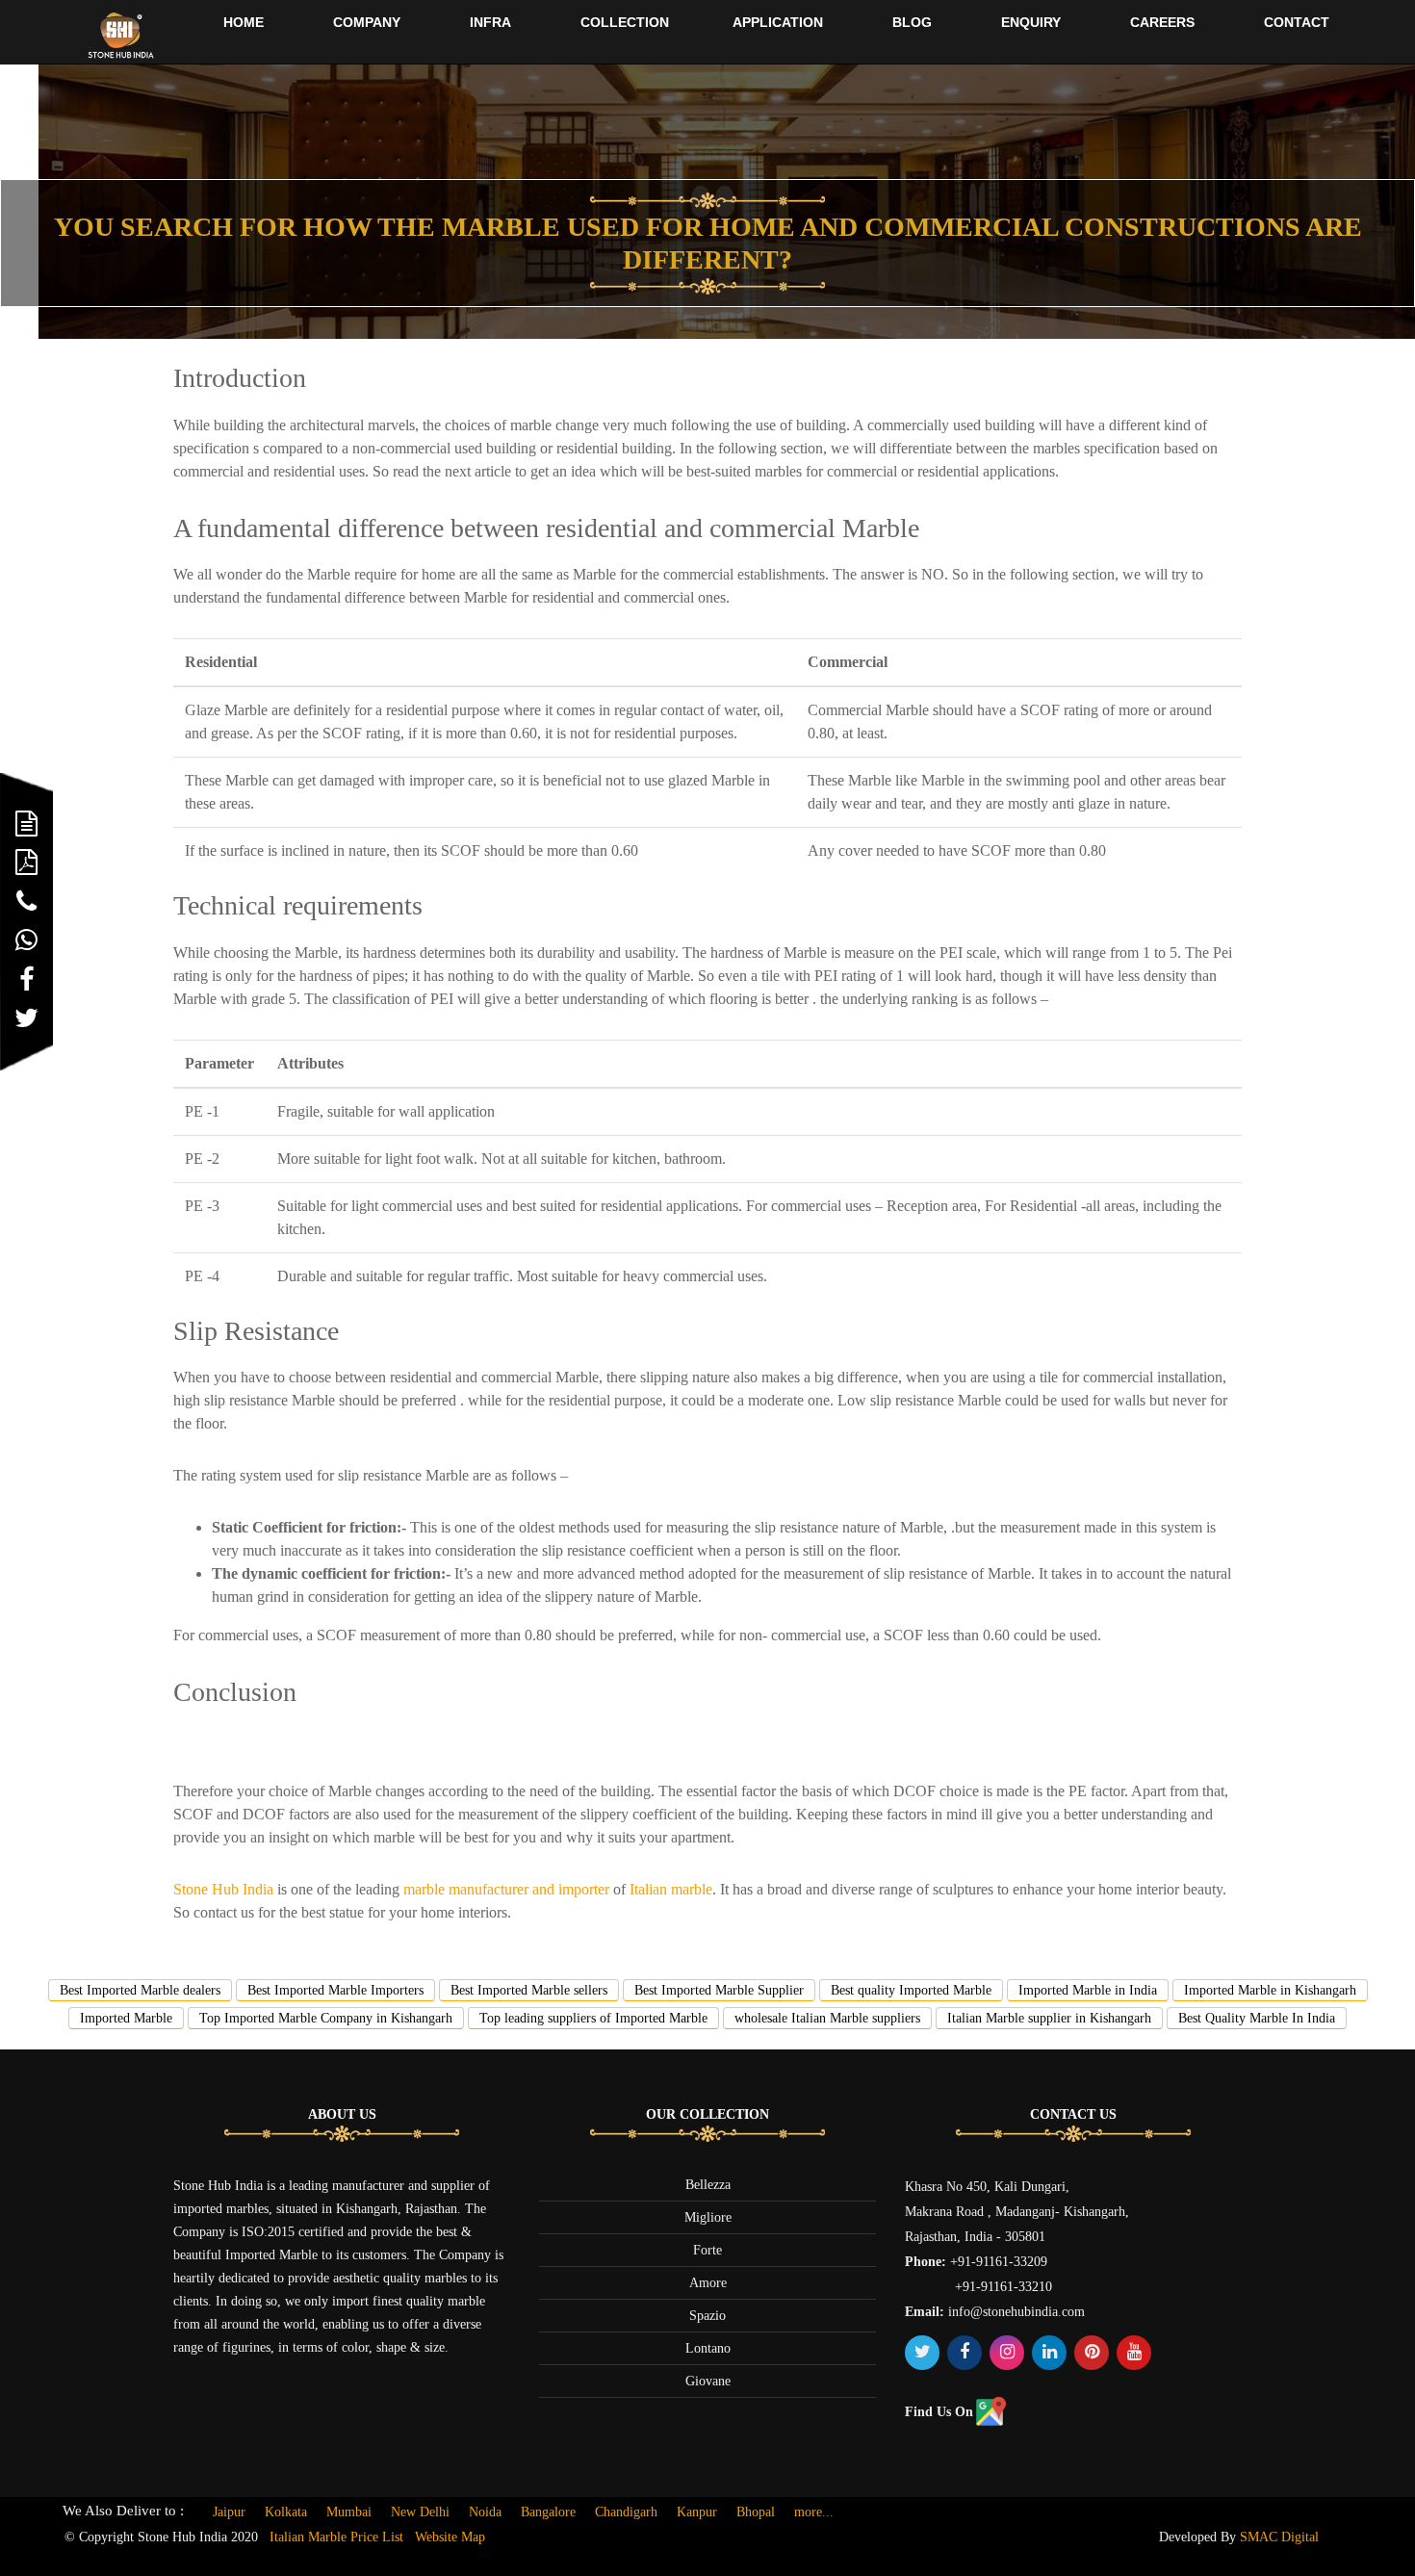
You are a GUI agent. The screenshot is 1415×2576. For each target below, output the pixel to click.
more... (814, 2512)
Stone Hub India (223, 1889)
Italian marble (671, 1889)
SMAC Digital (1279, 2537)
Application (778, 22)
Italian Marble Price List (336, 2537)
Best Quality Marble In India (1257, 2018)
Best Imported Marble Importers (335, 1990)
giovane (708, 2381)
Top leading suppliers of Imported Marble (593, 2018)
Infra (490, 22)
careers (1162, 22)
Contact (1297, 22)
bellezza (708, 2185)
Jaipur (229, 2512)
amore (708, 2283)
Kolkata (286, 2512)
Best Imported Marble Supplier (719, 1990)
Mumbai (349, 2512)
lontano (708, 2348)
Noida (485, 2512)
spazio (707, 2316)
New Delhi (420, 2512)
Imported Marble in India (1088, 1990)
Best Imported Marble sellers (529, 1990)
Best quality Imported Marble (911, 1990)
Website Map (450, 2537)
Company (367, 22)
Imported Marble (126, 2018)
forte (707, 2250)
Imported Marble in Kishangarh (1270, 1990)
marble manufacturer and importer (506, 1889)
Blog (912, 22)
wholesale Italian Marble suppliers (827, 2018)
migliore (708, 2217)
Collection (625, 22)
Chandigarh (626, 2512)
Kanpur (697, 2512)
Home (244, 22)
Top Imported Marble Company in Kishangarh (326, 2018)
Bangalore (548, 2512)
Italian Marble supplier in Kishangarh (1049, 2018)
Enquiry (1031, 22)
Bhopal (756, 2512)
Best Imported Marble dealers (140, 1990)
